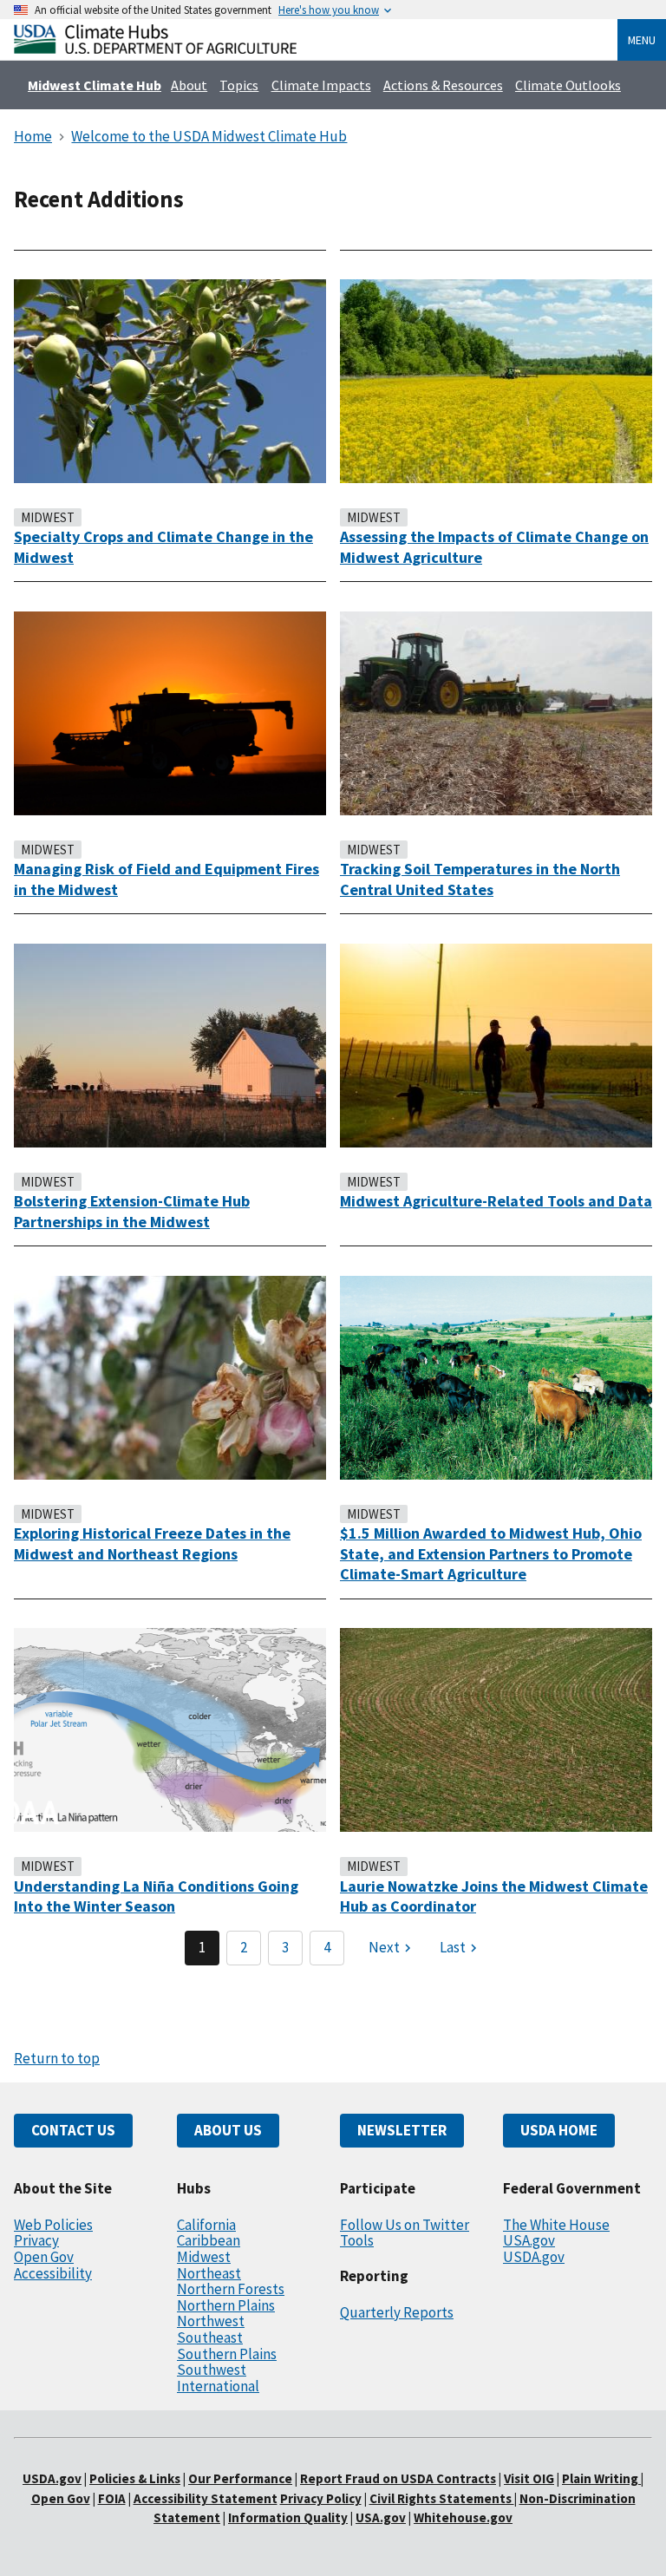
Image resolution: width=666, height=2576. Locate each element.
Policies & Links (135, 2478)
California (206, 2225)
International (218, 2386)
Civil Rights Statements (442, 2498)
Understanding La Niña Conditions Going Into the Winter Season (156, 1896)
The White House (556, 2225)
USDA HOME (559, 2130)
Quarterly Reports (397, 2312)
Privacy (36, 2240)
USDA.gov (534, 2257)
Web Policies (53, 2225)
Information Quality (288, 2517)
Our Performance (240, 2478)
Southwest (212, 2370)
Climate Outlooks (568, 85)
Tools (357, 2240)
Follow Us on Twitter (405, 2225)
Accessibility (53, 2273)
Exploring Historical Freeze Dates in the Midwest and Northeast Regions (152, 1543)
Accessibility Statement (206, 2498)
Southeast (210, 2337)
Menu (642, 40)
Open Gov (44, 2257)
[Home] (155, 49)
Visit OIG (529, 2478)
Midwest (204, 2257)
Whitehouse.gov (463, 2517)
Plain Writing (601, 2478)
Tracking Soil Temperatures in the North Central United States (480, 879)
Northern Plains (226, 2305)
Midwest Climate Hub (95, 85)
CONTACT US (73, 2130)
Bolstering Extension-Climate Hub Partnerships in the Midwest (132, 1211)
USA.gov (529, 2240)
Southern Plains (227, 2354)
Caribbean (209, 2240)
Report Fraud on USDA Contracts (398, 2478)
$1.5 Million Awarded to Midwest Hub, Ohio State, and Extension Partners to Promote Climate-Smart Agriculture (491, 1553)
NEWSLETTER (402, 2130)
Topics (239, 85)
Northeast (209, 2273)
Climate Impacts (321, 85)
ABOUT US (228, 2130)
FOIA (112, 2498)
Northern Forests (231, 2289)
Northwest (211, 2321)
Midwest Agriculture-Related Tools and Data (496, 1201)
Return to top (57, 2058)
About (189, 85)
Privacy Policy (321, 2498)
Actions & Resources (443, 85)
